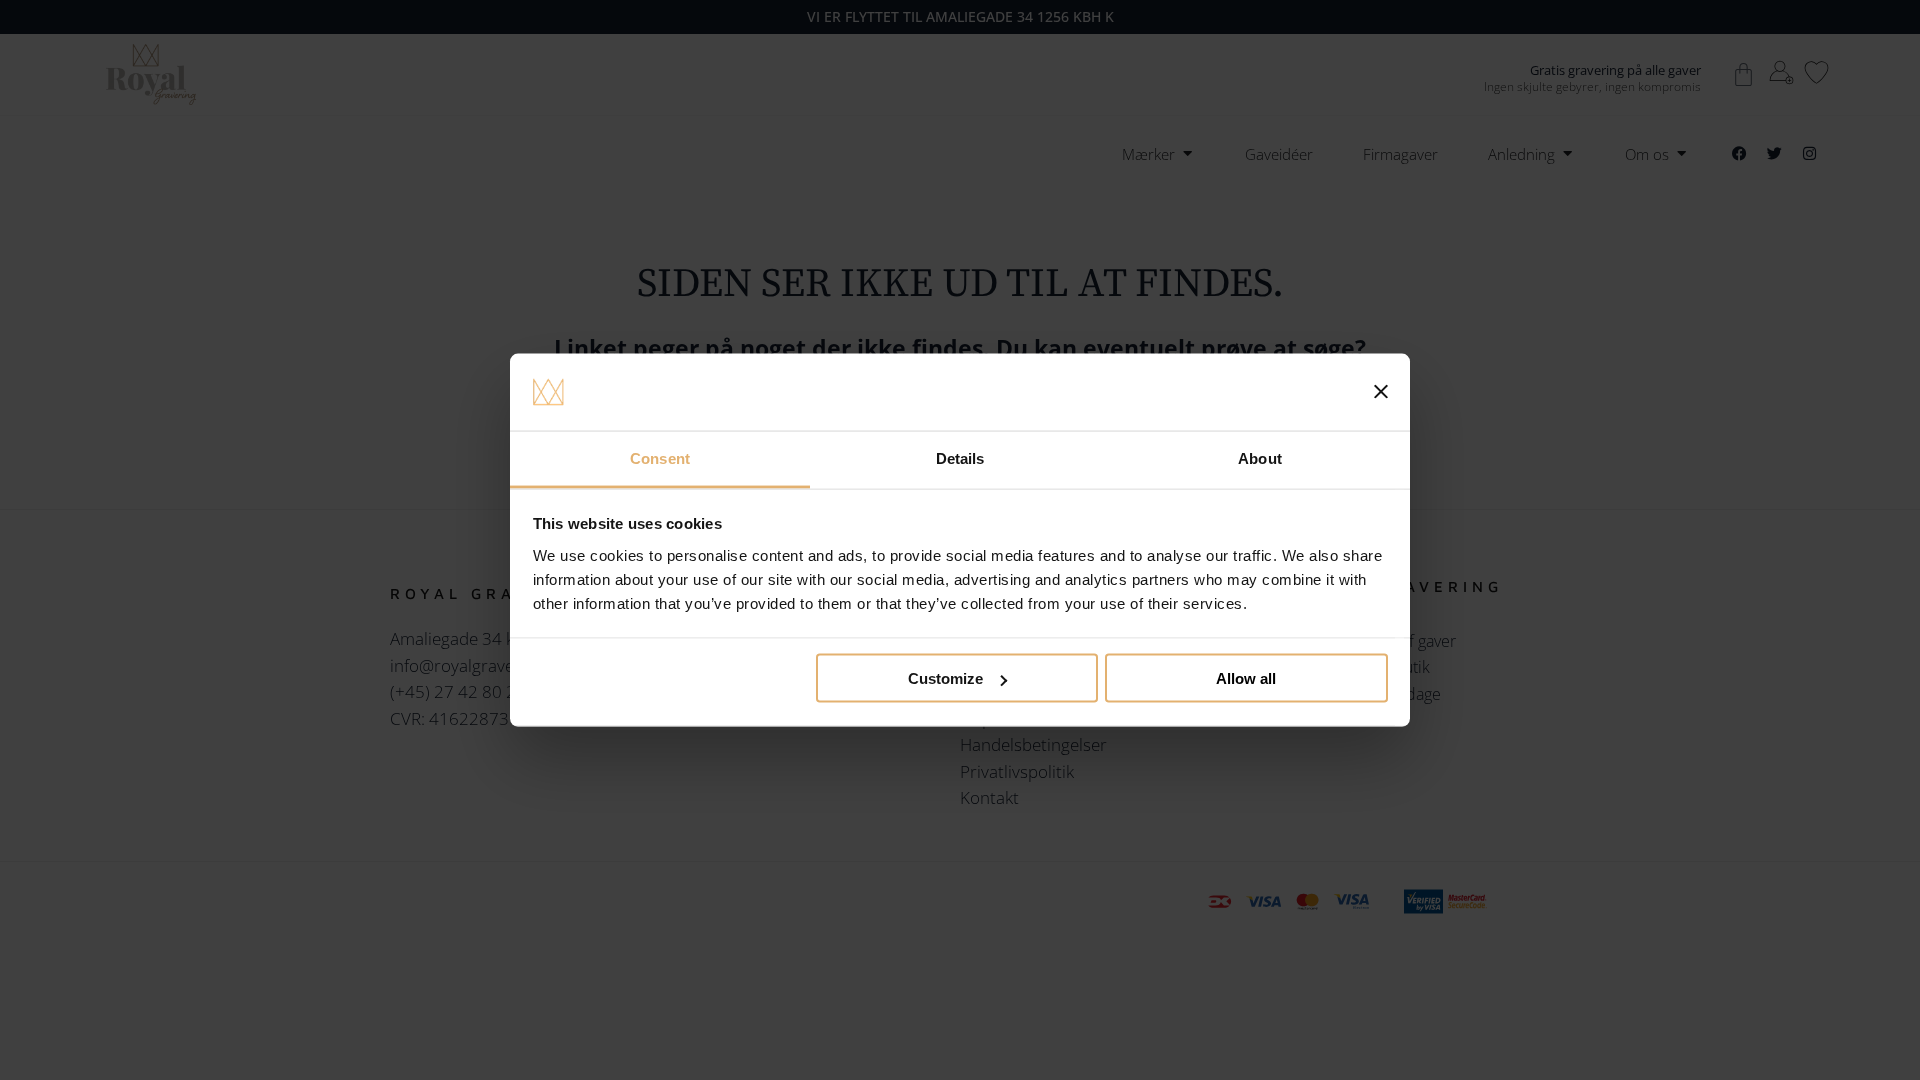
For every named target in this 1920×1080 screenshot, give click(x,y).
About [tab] (1260, 457)
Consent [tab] (660, 457)
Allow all (1246, 678)
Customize (945, 678)
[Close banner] (1381, 392)
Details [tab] (960, 457)
